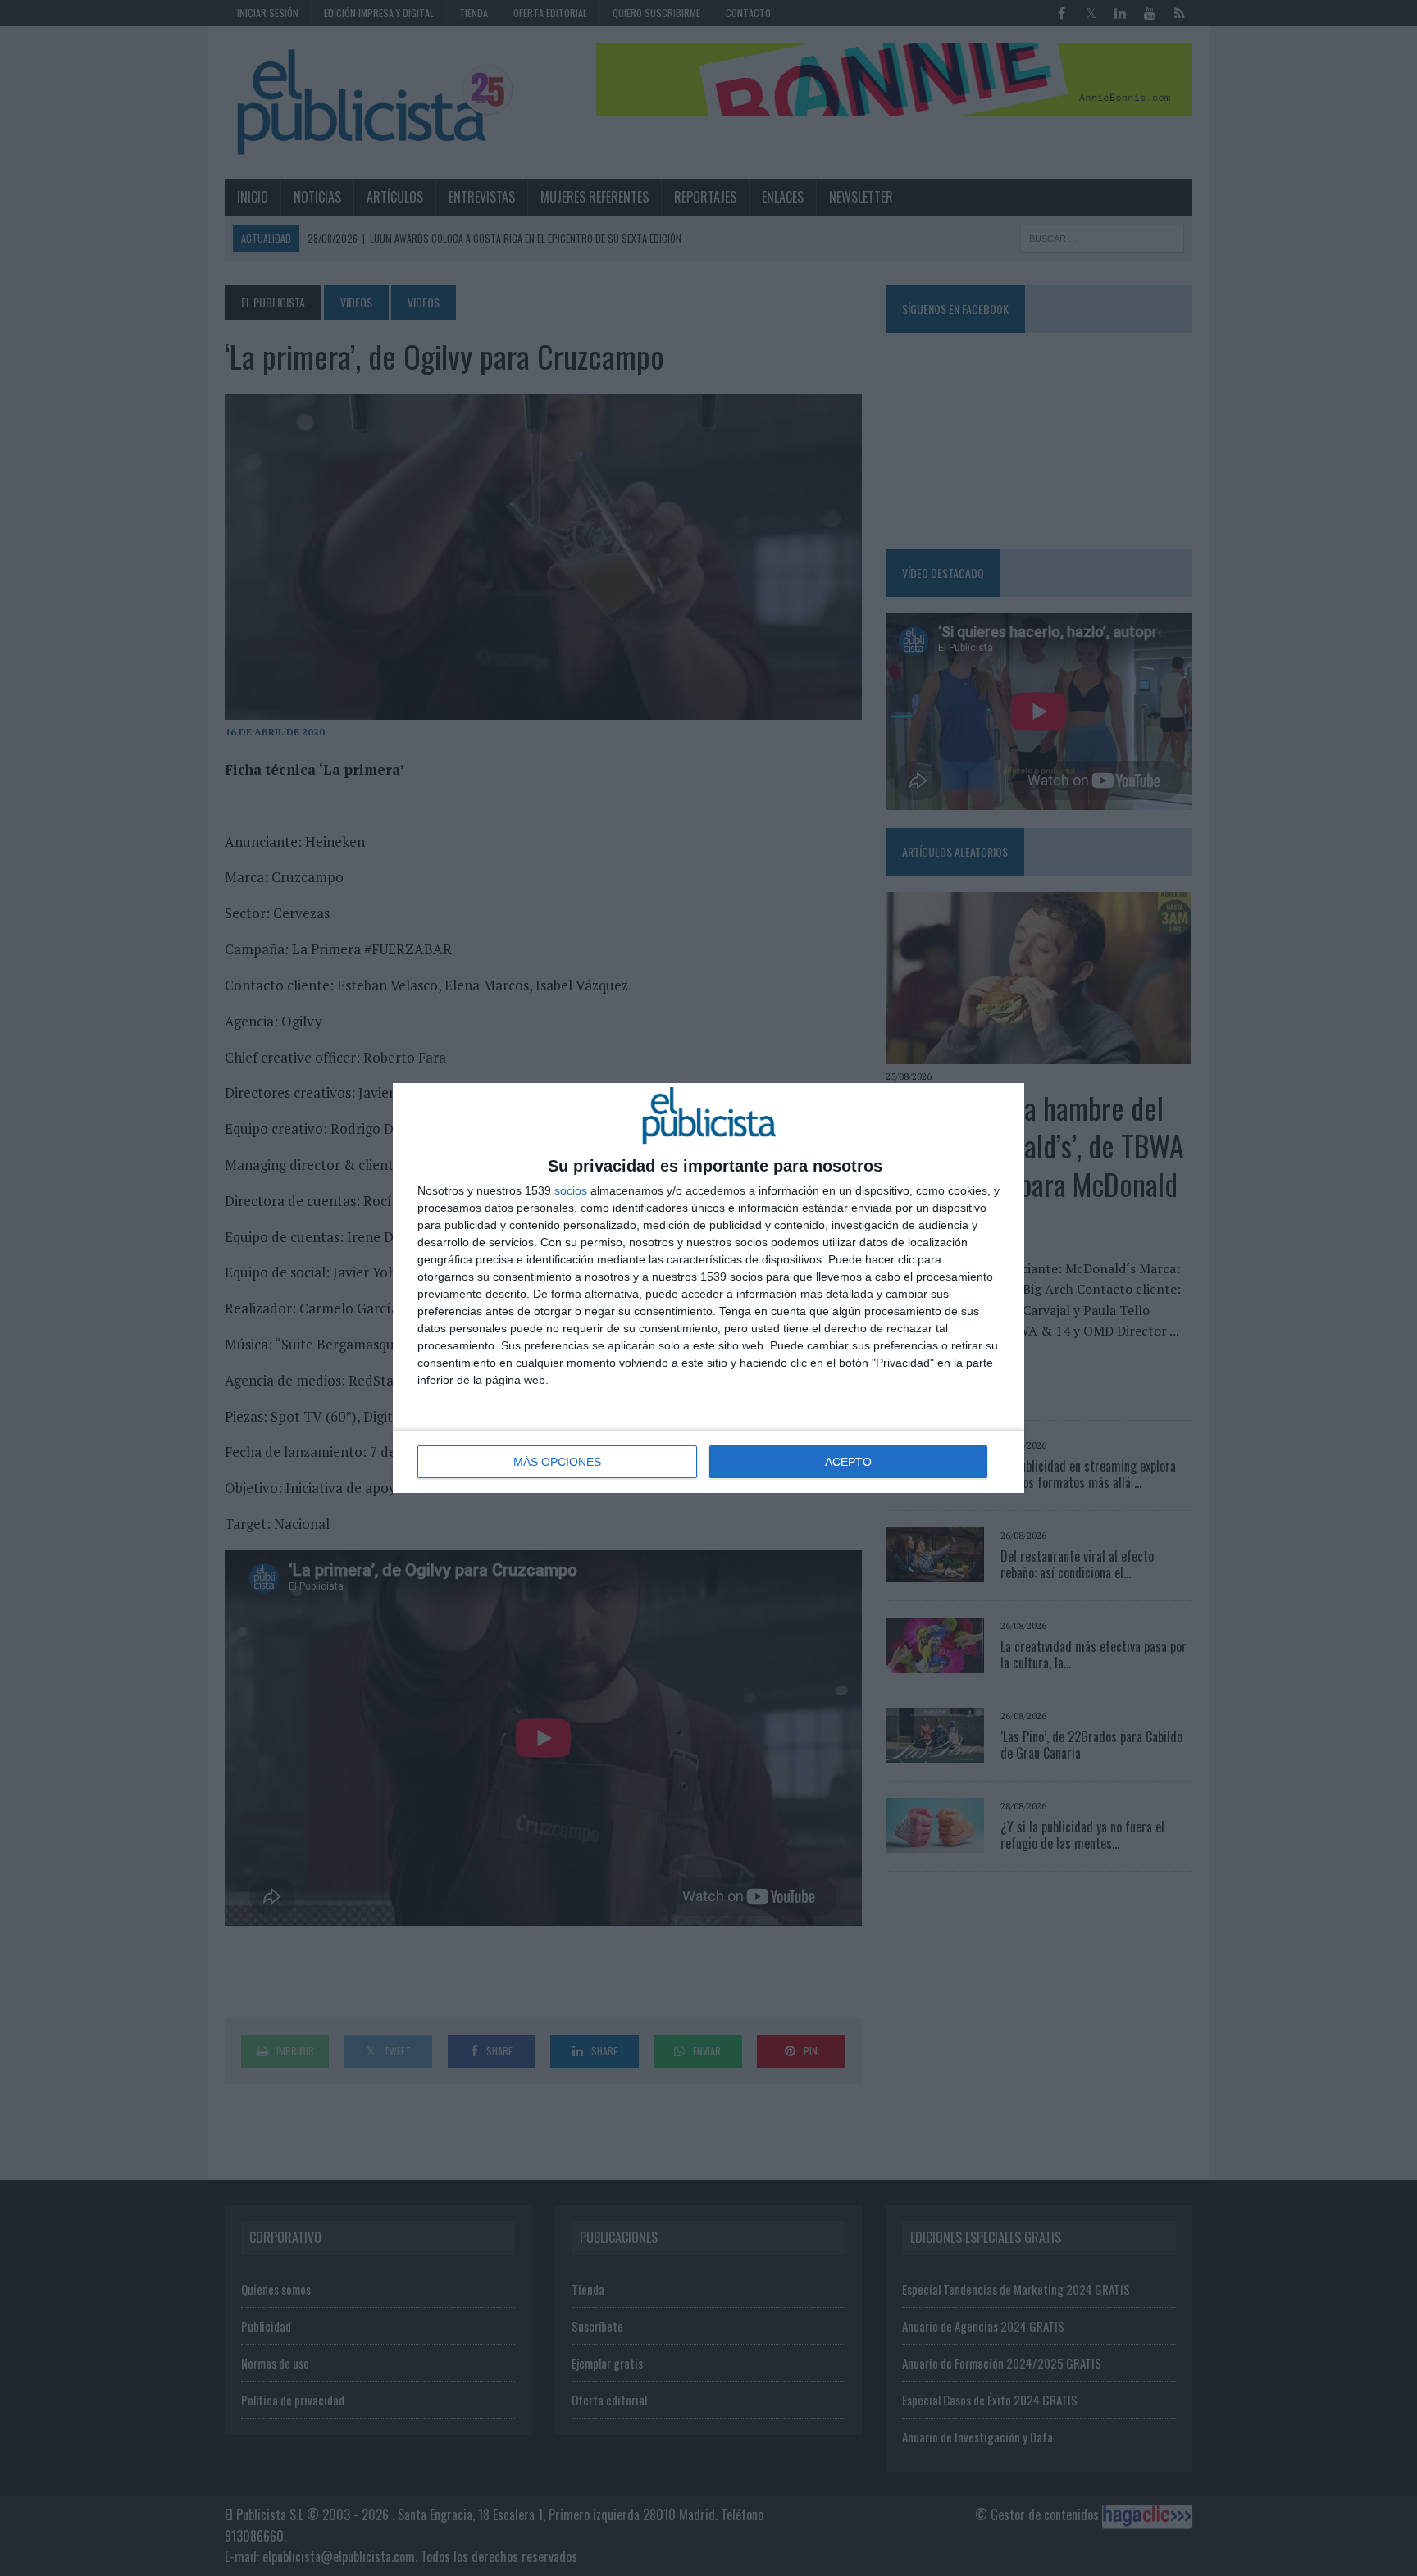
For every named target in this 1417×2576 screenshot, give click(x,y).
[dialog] (708, 1288)
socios (571, 1190)
